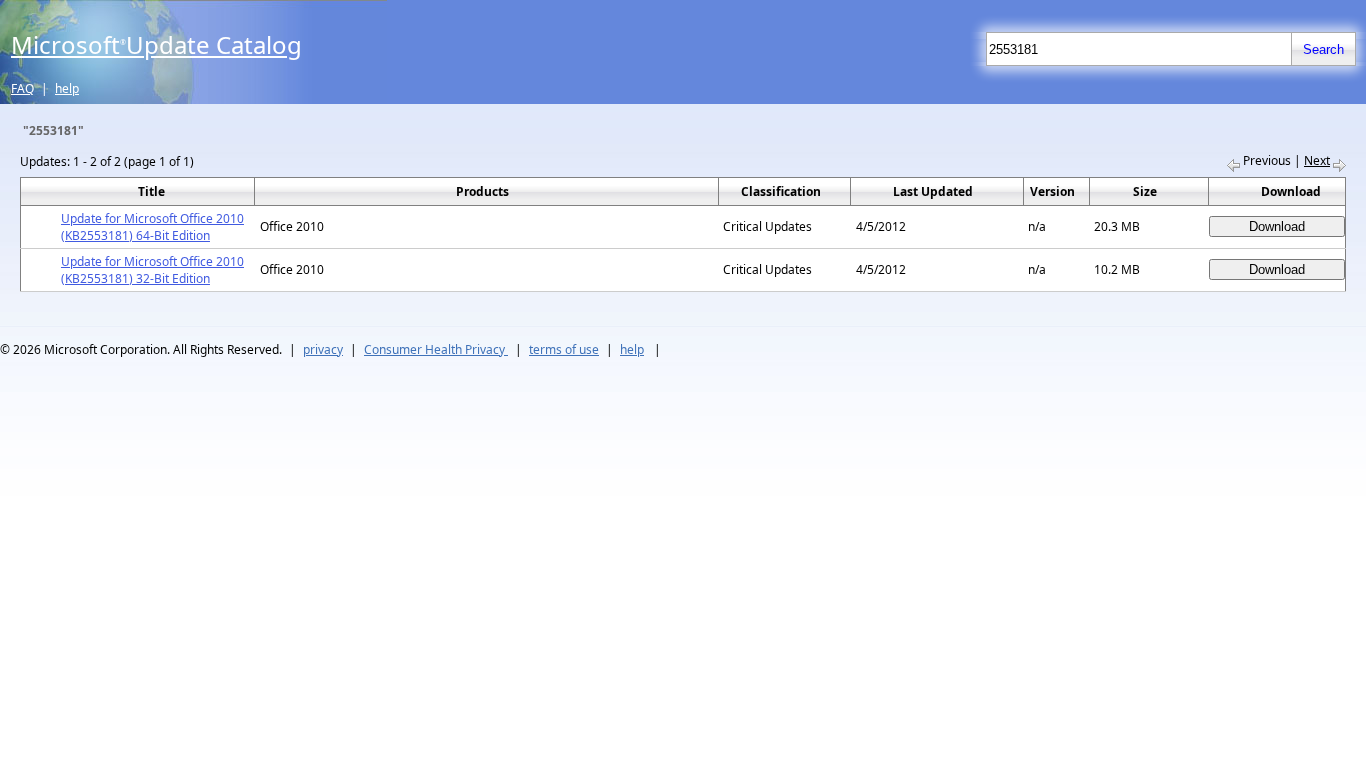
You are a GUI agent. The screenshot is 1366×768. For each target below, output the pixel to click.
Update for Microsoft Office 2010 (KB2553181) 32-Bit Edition (152, 270)
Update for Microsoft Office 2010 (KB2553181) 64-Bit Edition (152, 227)
